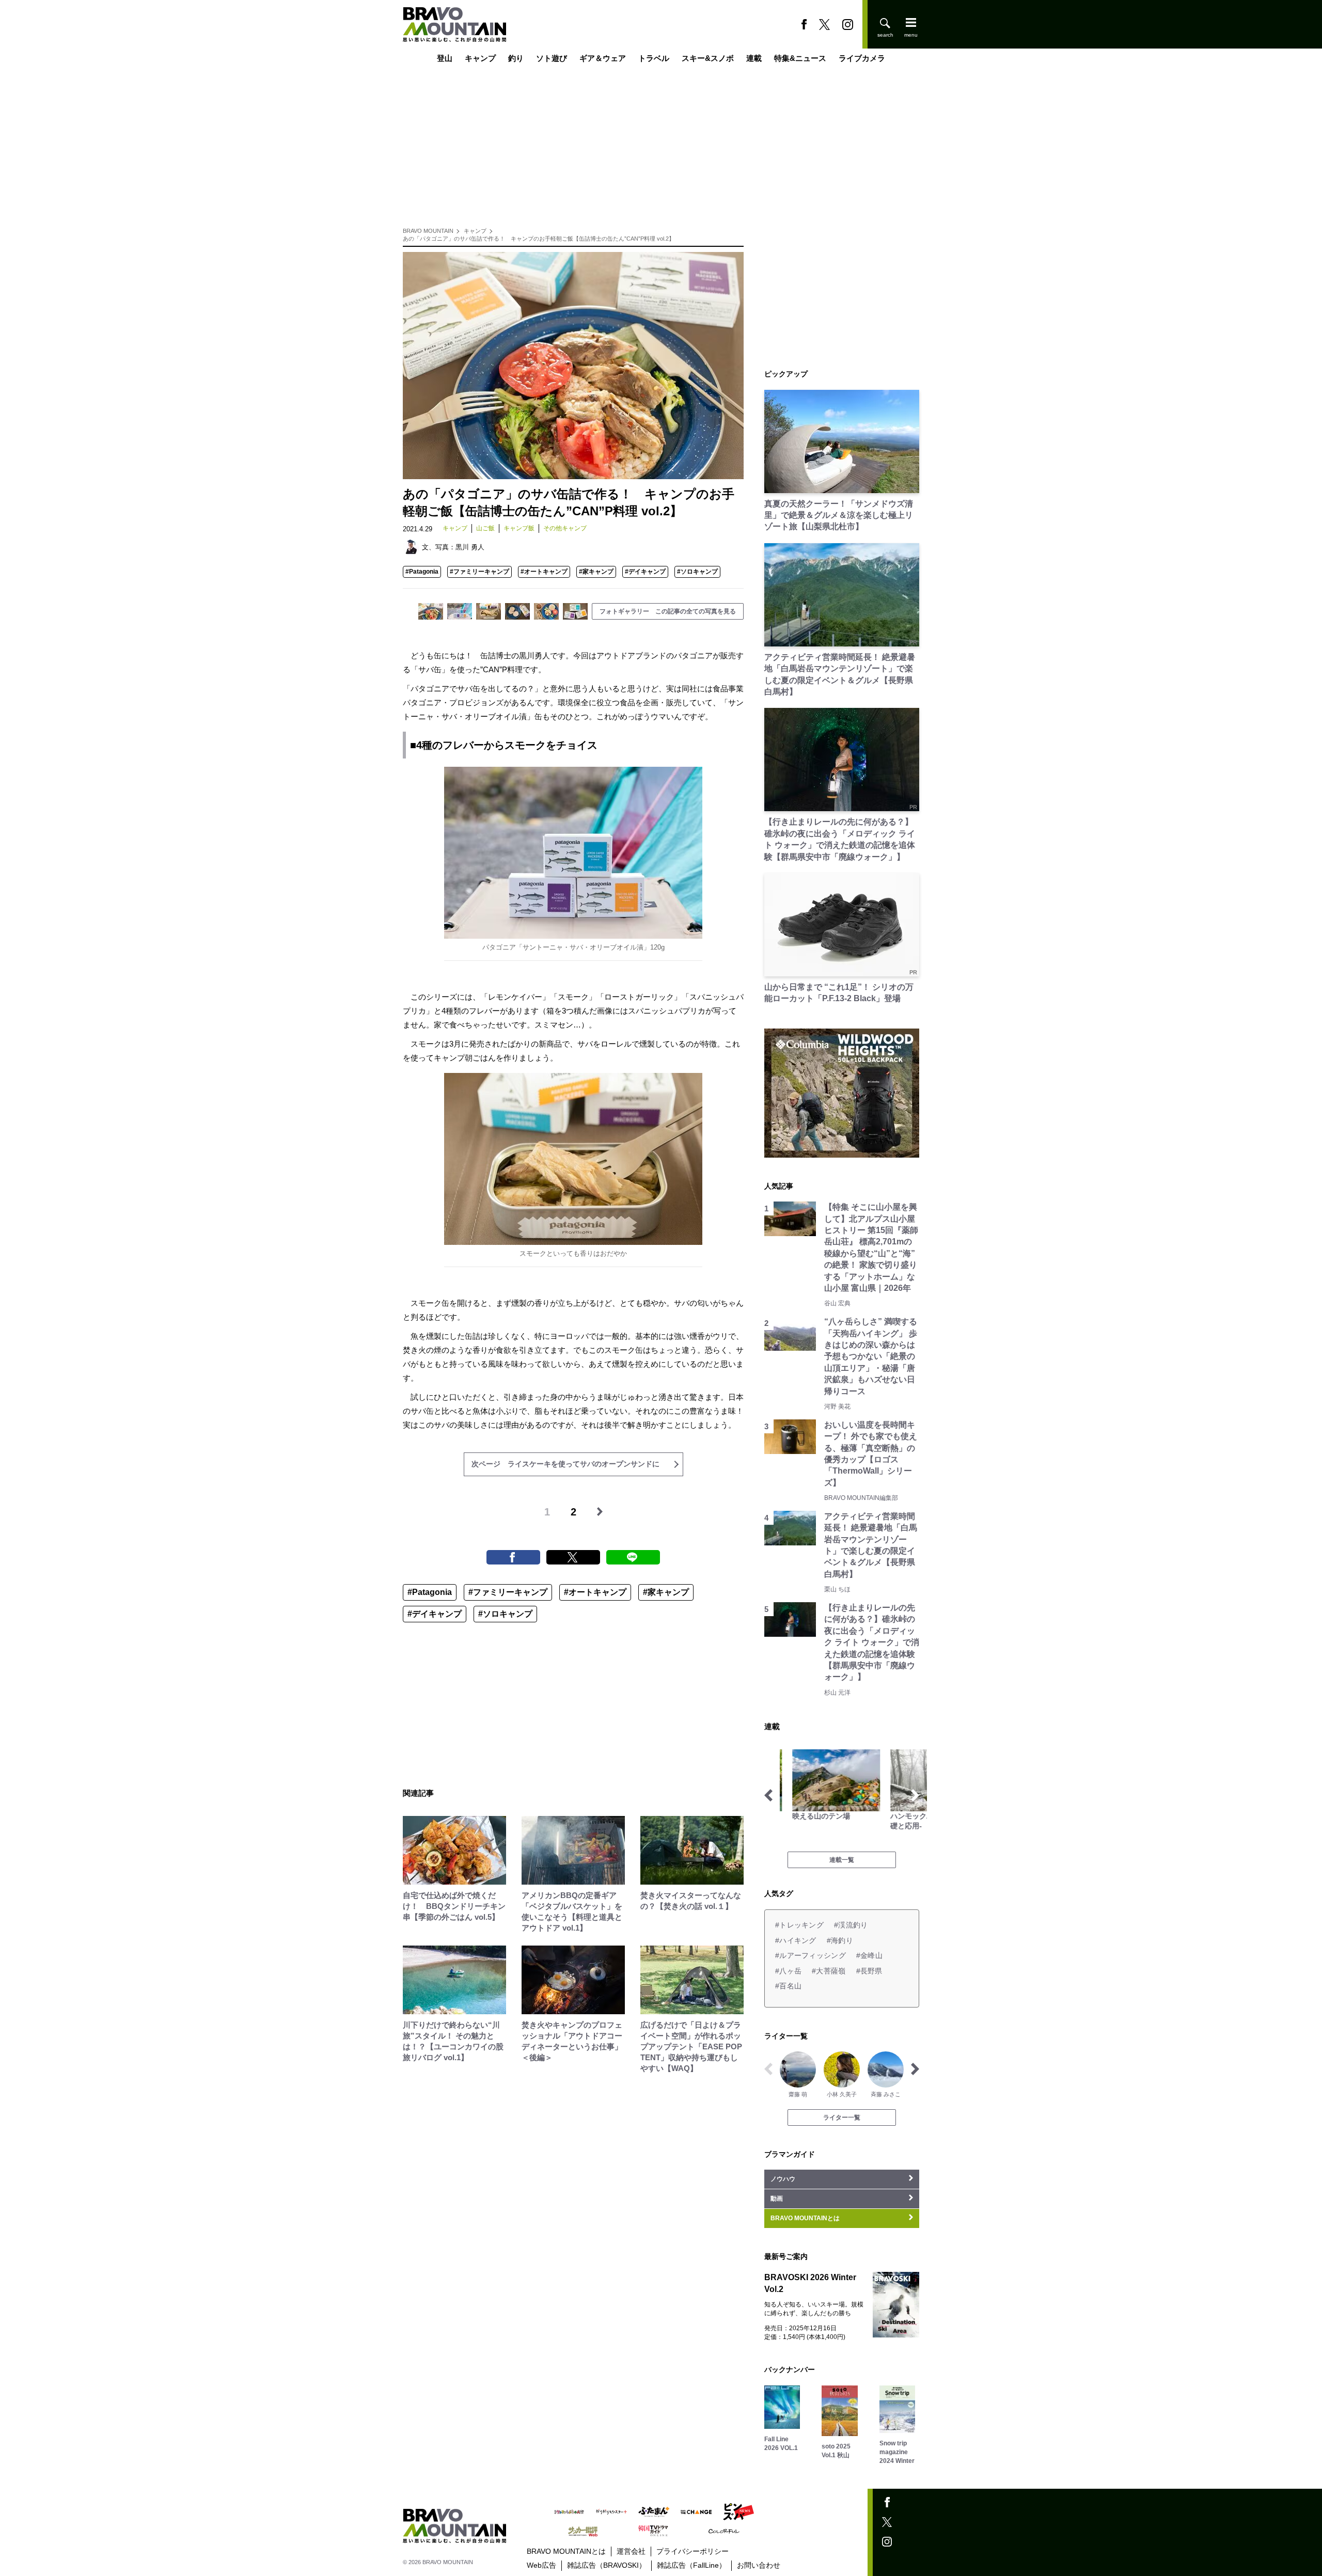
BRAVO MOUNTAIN (428, 231)
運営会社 (631, 2551)
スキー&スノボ (708, 58)
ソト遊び (552, 58)
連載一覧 (842, 1860)
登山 (445, 58)
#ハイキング (796, 1940)
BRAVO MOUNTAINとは (566, 2551)
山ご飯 (485, 528)
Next (915, 1795)
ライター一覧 (842, 2117)
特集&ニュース (800, 58)
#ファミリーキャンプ (479, 572)
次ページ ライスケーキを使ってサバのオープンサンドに (565, 1464)
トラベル (654, 58)
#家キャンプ (596, 572)
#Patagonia (422, 572)
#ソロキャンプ (697, 572)
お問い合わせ (759, 2565)
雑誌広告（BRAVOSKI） (607, 2565)
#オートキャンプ (544, 572)
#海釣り (840, 1940)
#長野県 (869, 1971)
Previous (768, 1795)
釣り (516, 58)
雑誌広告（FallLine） (691, 2565)
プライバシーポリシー (693, 2551)
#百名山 (788, 1986)
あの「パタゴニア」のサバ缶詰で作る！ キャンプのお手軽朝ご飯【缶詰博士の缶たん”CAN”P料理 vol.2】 (539, 239)
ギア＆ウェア (603, 58)
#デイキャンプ (645, 572)
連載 (754, 58)
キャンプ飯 (519, 528)
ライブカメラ (862, 58)
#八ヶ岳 (788, 1971)
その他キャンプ (565, 528)
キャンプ (480, 58)
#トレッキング (799, 1925)
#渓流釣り (851, 1925)
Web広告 (541, 2565)
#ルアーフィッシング (810, 1955)
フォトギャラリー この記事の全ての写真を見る (668, 611)
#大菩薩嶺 (829, 1971)
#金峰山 (869, 1955)
